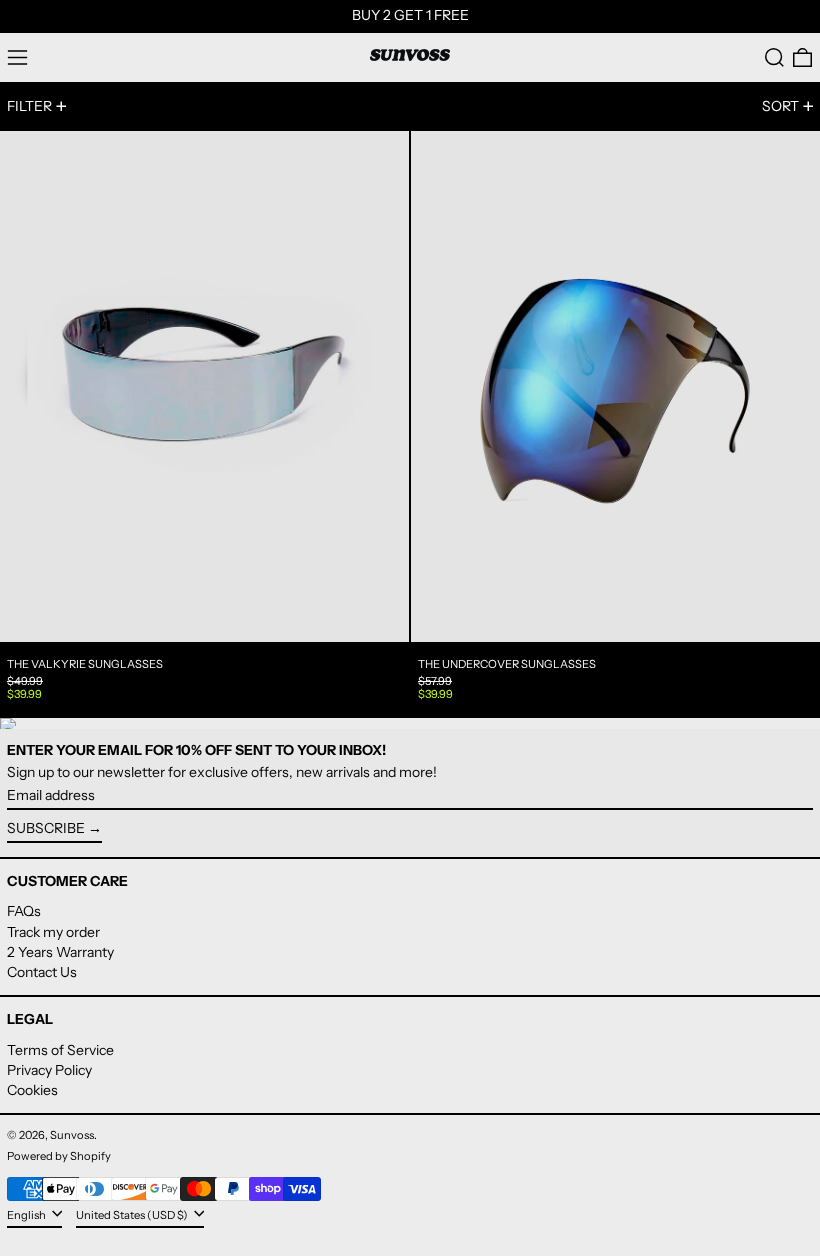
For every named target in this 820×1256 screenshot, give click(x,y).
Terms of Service (60, 1050)
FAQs (24, 911)
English (27, 1215)
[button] (774, 57)
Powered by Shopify (59, 1156)
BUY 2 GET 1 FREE (410, 15)
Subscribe (46, 828)
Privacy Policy (49, 1070)
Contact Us (42, 972)
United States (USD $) (133, 1215)
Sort (780, 106)
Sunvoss (72, 1135)
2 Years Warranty (60, 952)
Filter (29, 106)
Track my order (53, 932)
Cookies (32, 1090)
